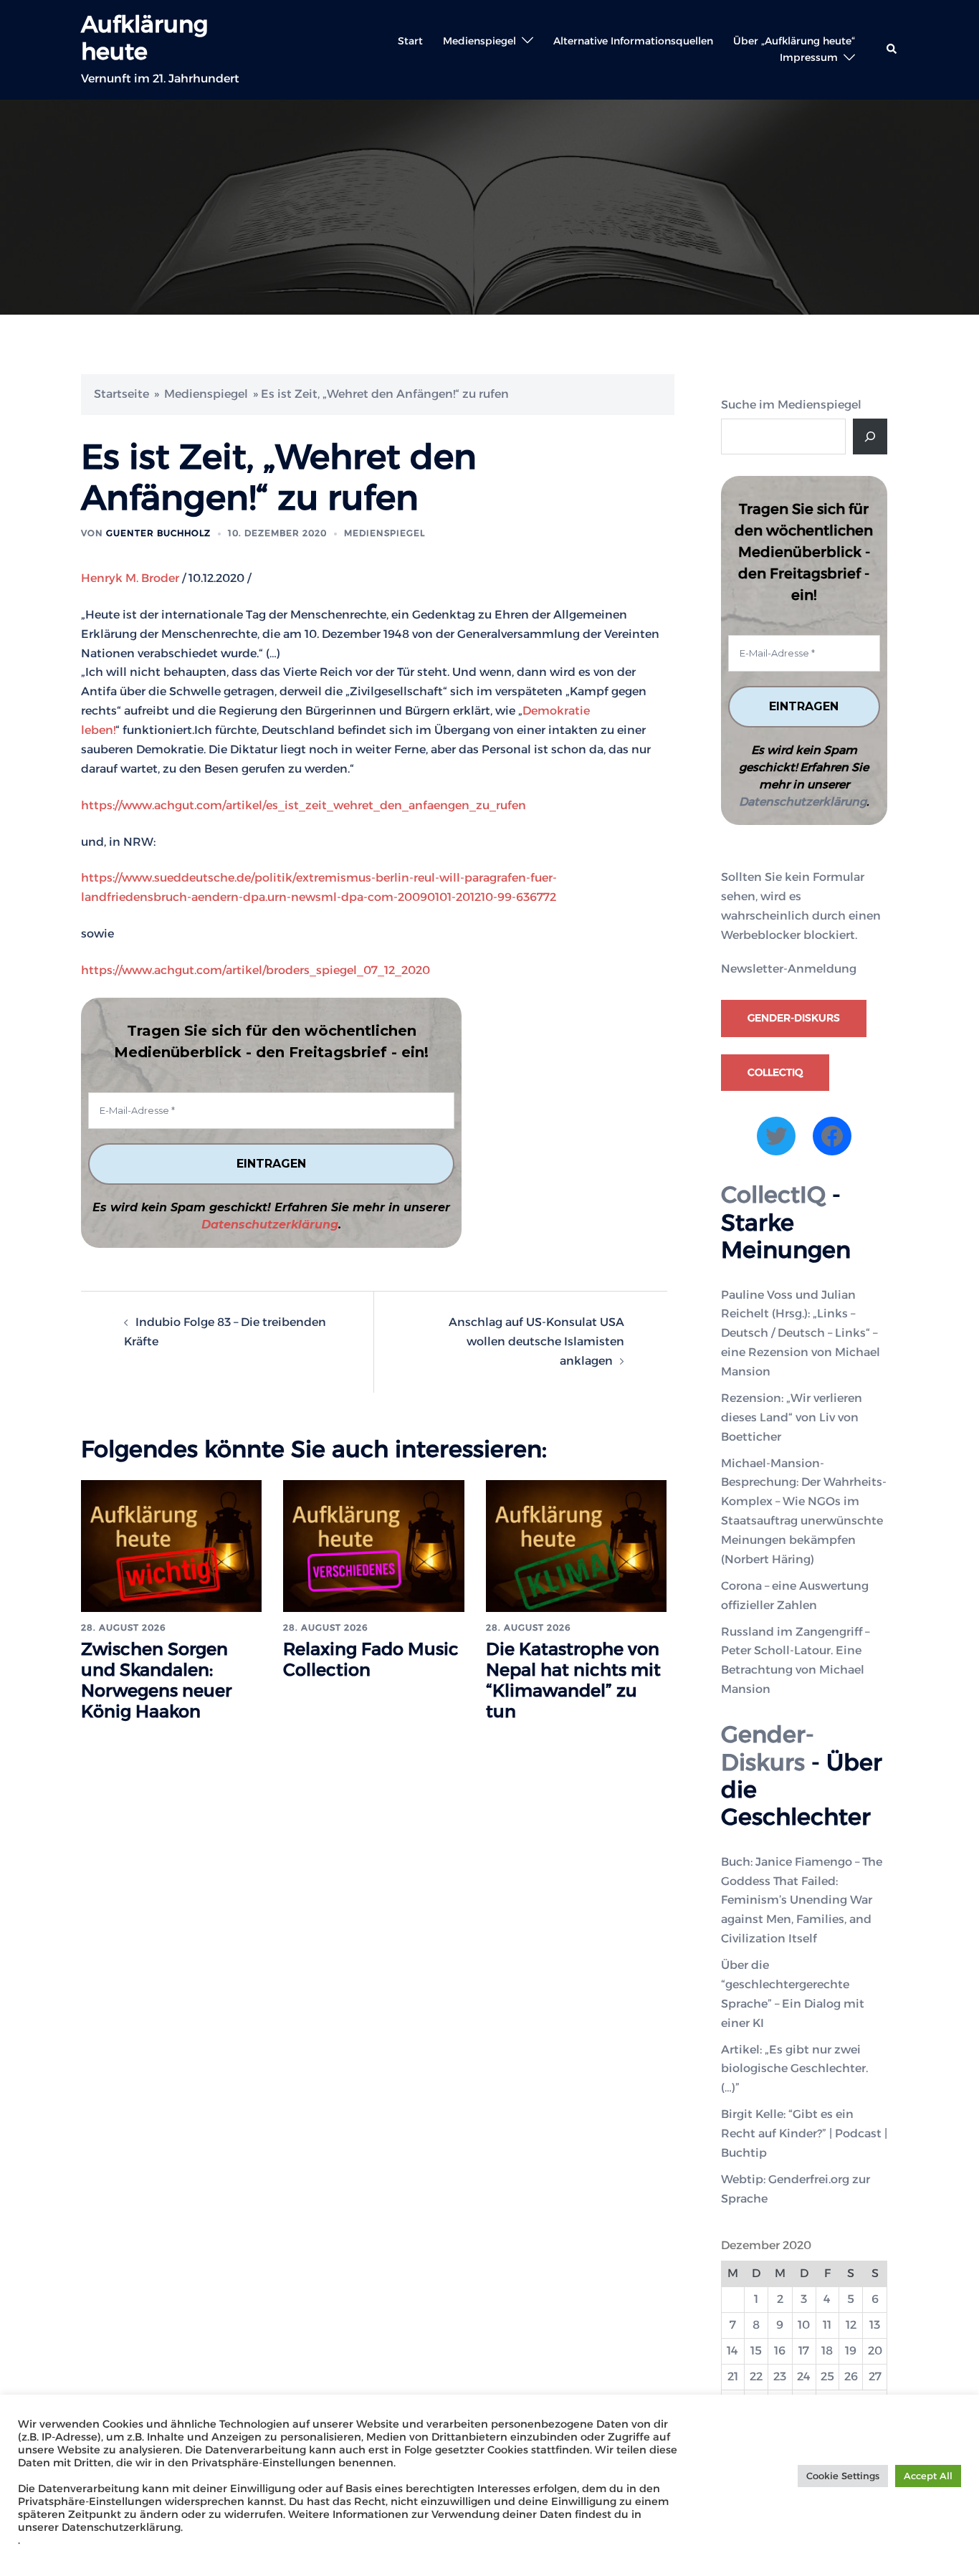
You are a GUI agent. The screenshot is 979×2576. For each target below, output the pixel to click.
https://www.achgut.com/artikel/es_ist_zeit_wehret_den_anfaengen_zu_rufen (304, 805)
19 (851, 2351)
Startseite (121, 394)
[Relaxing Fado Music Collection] (373, 1545)
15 (756, 2351)
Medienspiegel (479, 41)
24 (804, 2376)
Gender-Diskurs (794, 1018)
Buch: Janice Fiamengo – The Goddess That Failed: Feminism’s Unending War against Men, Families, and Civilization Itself (802, 1900)
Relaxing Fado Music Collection (371, 1659)
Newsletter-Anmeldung (789, 969)
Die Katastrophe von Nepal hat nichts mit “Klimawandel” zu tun (573, 1680)
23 (780, 2376)
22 (756, 2376)
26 (851, 2376)
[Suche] (870, 437)
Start (410, 41)
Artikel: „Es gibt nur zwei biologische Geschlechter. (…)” (794, 2069)
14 (732, 2351)
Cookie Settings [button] (843, 2476)
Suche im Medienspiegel (791, 405)
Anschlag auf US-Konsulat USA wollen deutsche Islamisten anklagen (536, 1341)
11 (827, 2325)
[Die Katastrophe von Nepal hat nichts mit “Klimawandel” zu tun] (576, 1545)
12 (851, 2325)
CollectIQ (775, 1072)
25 (827, 2376)
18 (827, 2351)
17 (804, 2351)
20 (875, 2351)
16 (780, 2351)
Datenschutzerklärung (270, 1225)
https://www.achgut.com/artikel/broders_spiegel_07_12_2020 (256, 970)
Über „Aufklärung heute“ (794, 41)
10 (804, 2325)
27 (875, 2376)
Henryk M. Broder (130, 578)
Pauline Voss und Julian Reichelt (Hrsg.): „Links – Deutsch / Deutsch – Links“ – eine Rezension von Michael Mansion (801, 1334)
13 (875, 2325)
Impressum (809, 57)
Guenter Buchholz (158, 533)
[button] (892, 49)
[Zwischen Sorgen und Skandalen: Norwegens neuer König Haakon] (171, 1545)
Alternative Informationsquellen (633, 41)
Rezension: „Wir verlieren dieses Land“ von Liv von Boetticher (792, 1417)
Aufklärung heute (144, 38)
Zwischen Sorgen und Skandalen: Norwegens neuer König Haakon (156, 1680)
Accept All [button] (928, 2476)
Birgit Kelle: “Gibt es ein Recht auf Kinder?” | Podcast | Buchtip (804, 2133)
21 (733, 2376)
